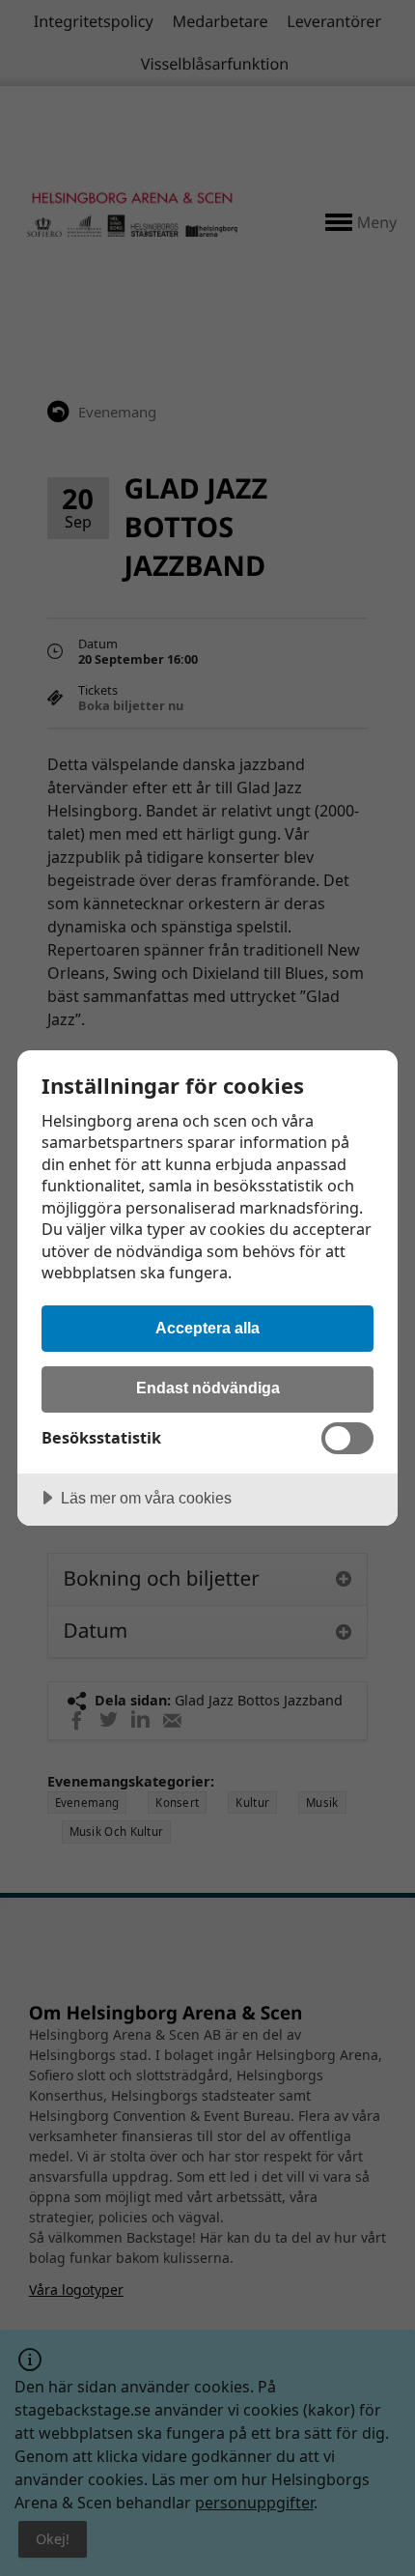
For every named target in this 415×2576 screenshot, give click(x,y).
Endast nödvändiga (208, 1388)
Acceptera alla (207, 1328)
